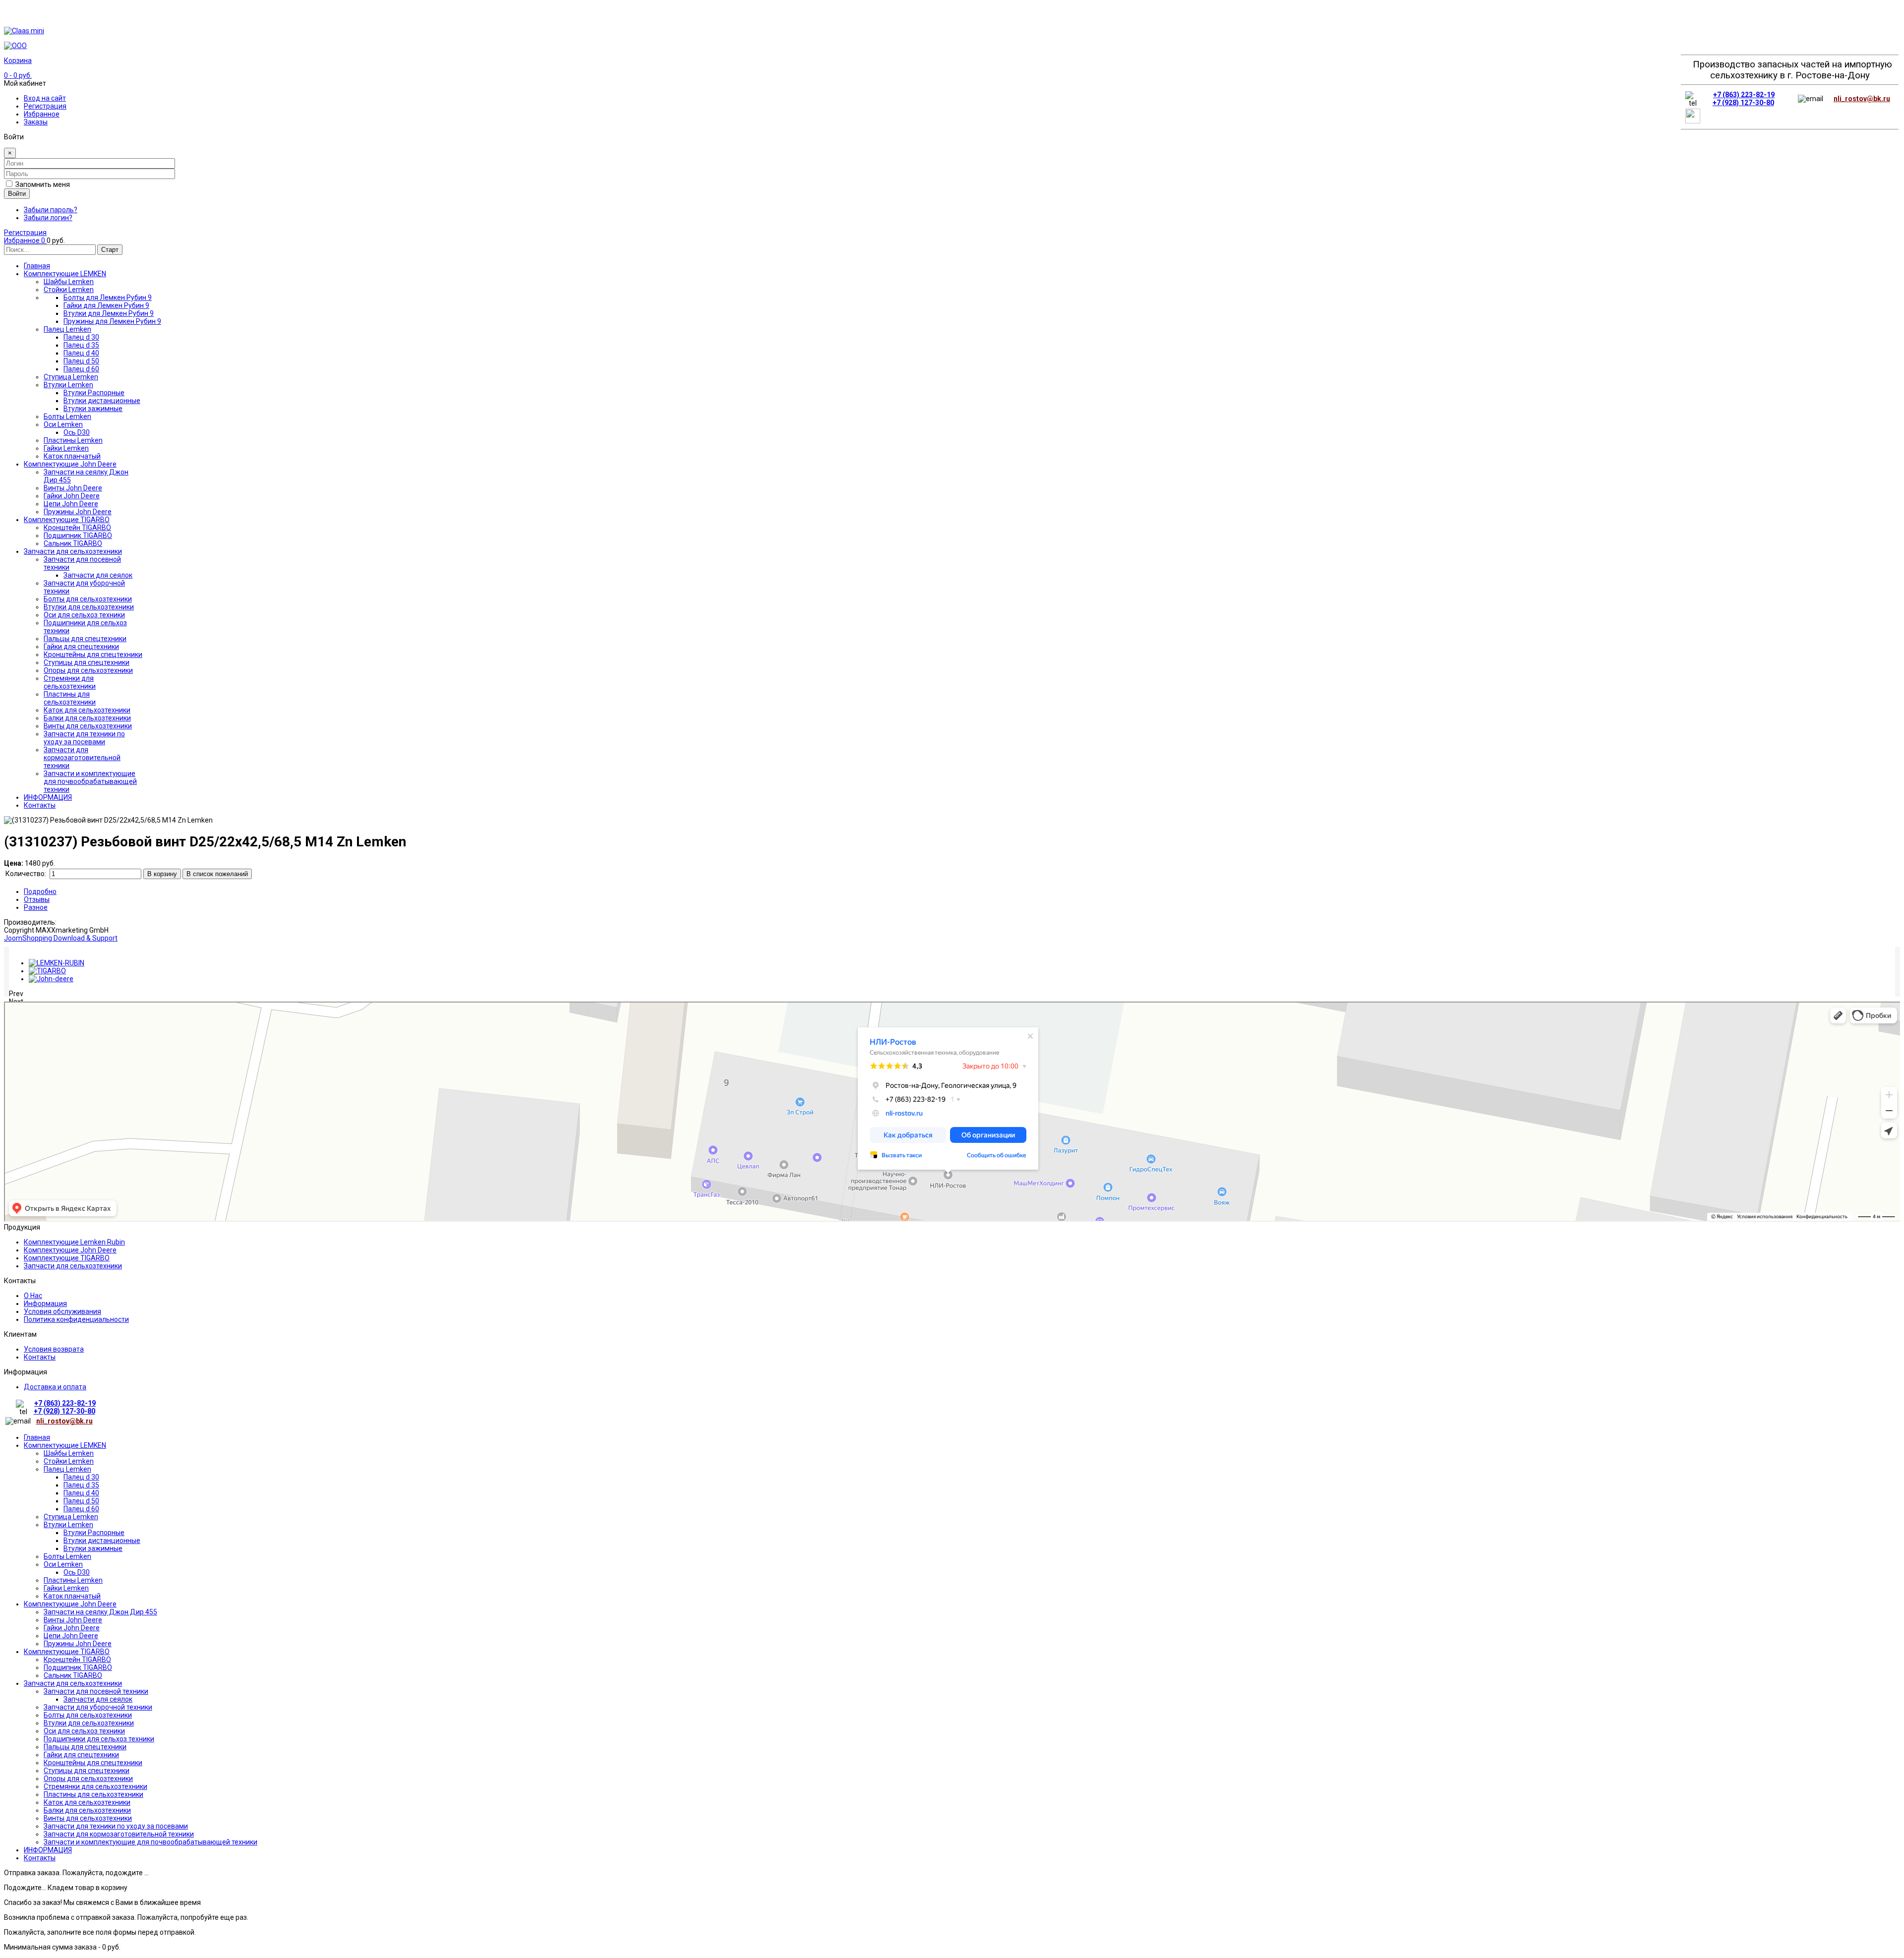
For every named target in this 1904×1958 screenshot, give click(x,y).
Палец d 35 (81, 1485)
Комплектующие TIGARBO (67, 1258)
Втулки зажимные (93, 1548)
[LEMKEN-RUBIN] (57, 963)
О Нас (33, 1296)
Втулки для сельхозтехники (89, 1723)
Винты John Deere (73, 1620)
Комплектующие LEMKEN (65, 1445)
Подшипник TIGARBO (78, 1667)
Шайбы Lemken (69, 1453)
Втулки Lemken (68, 1525)
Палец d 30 (81, 1477)
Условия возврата (54, 1349)
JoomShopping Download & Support (61, 938)
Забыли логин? (48, 218)
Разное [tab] (36, 907)
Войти (17, 194)
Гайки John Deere (72, 1628)
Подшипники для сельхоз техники (99, 1739)
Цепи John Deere (71, 1636)
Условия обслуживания (62, 1311)
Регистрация (45, 106)
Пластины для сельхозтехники (93, 1794)
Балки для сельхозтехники (87, 1810)
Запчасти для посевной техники (96, 1691)
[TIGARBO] (47, 971)
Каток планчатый (72, 1596)
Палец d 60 (81, 1509)
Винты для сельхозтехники (88, 1818)
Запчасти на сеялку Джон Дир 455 (100, 1612)
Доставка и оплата (55, 1387)
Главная (37, 1437)
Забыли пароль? (51, 210)
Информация (45, 1304)
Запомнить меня (43, 184)
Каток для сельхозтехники (87, 1802)
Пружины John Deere (78, 1644)
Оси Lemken (63, 1564)
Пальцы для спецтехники (85, 1747)
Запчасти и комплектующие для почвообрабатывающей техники (150, 1842)
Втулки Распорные (94, 1533)
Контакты (40, 1357)
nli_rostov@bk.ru (1862, 99)
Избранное (42, 114)
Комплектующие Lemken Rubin (74, 1242)
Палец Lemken (67, 1469)
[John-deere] (51, 979)
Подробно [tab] (40, 891)
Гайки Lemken (66, 1588)
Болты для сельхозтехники (88, 1715)
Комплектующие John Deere (70, 1250)
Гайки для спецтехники (81, 1755)
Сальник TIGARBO (73, 1675)
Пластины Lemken (73, 1580)
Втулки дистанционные (102, 1541)
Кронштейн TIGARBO (77, 1660)
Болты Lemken (67, 1556)
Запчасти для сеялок (98, 1699)
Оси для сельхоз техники (84, 1731)
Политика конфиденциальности (76, 1319)
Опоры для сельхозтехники (88, 1779)
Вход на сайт (45, 98)
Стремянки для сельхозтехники (95, 1786)
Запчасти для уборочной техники (98, 1707)
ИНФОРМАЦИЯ (48, 1850)
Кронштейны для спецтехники (93, 1763)
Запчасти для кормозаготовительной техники (119, 1834)
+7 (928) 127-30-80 (1743, 103)
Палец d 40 (81, 1493)
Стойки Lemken (69, 1461)
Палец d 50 (81, 1501)
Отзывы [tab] (37, 899)
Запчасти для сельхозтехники (73, 1266)
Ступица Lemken (71, 1517)
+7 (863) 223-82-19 (1744, 95)
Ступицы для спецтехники (87, 1771)
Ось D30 (77, 1572)
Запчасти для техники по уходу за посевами (116, 1826)
